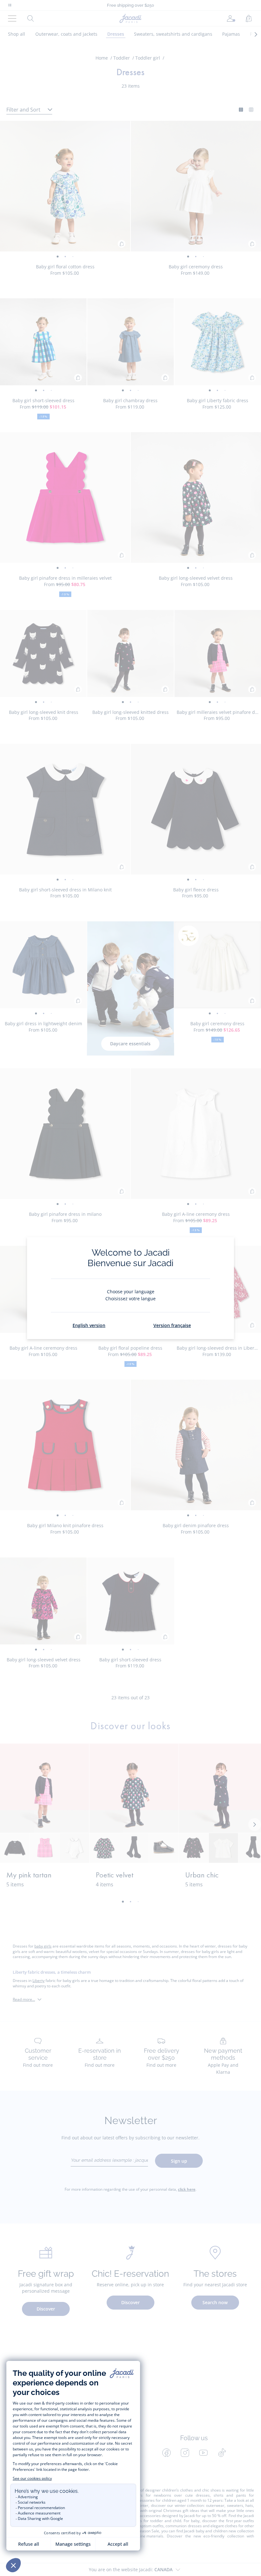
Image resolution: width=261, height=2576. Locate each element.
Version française (172, 1325)
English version (89, 1325)
